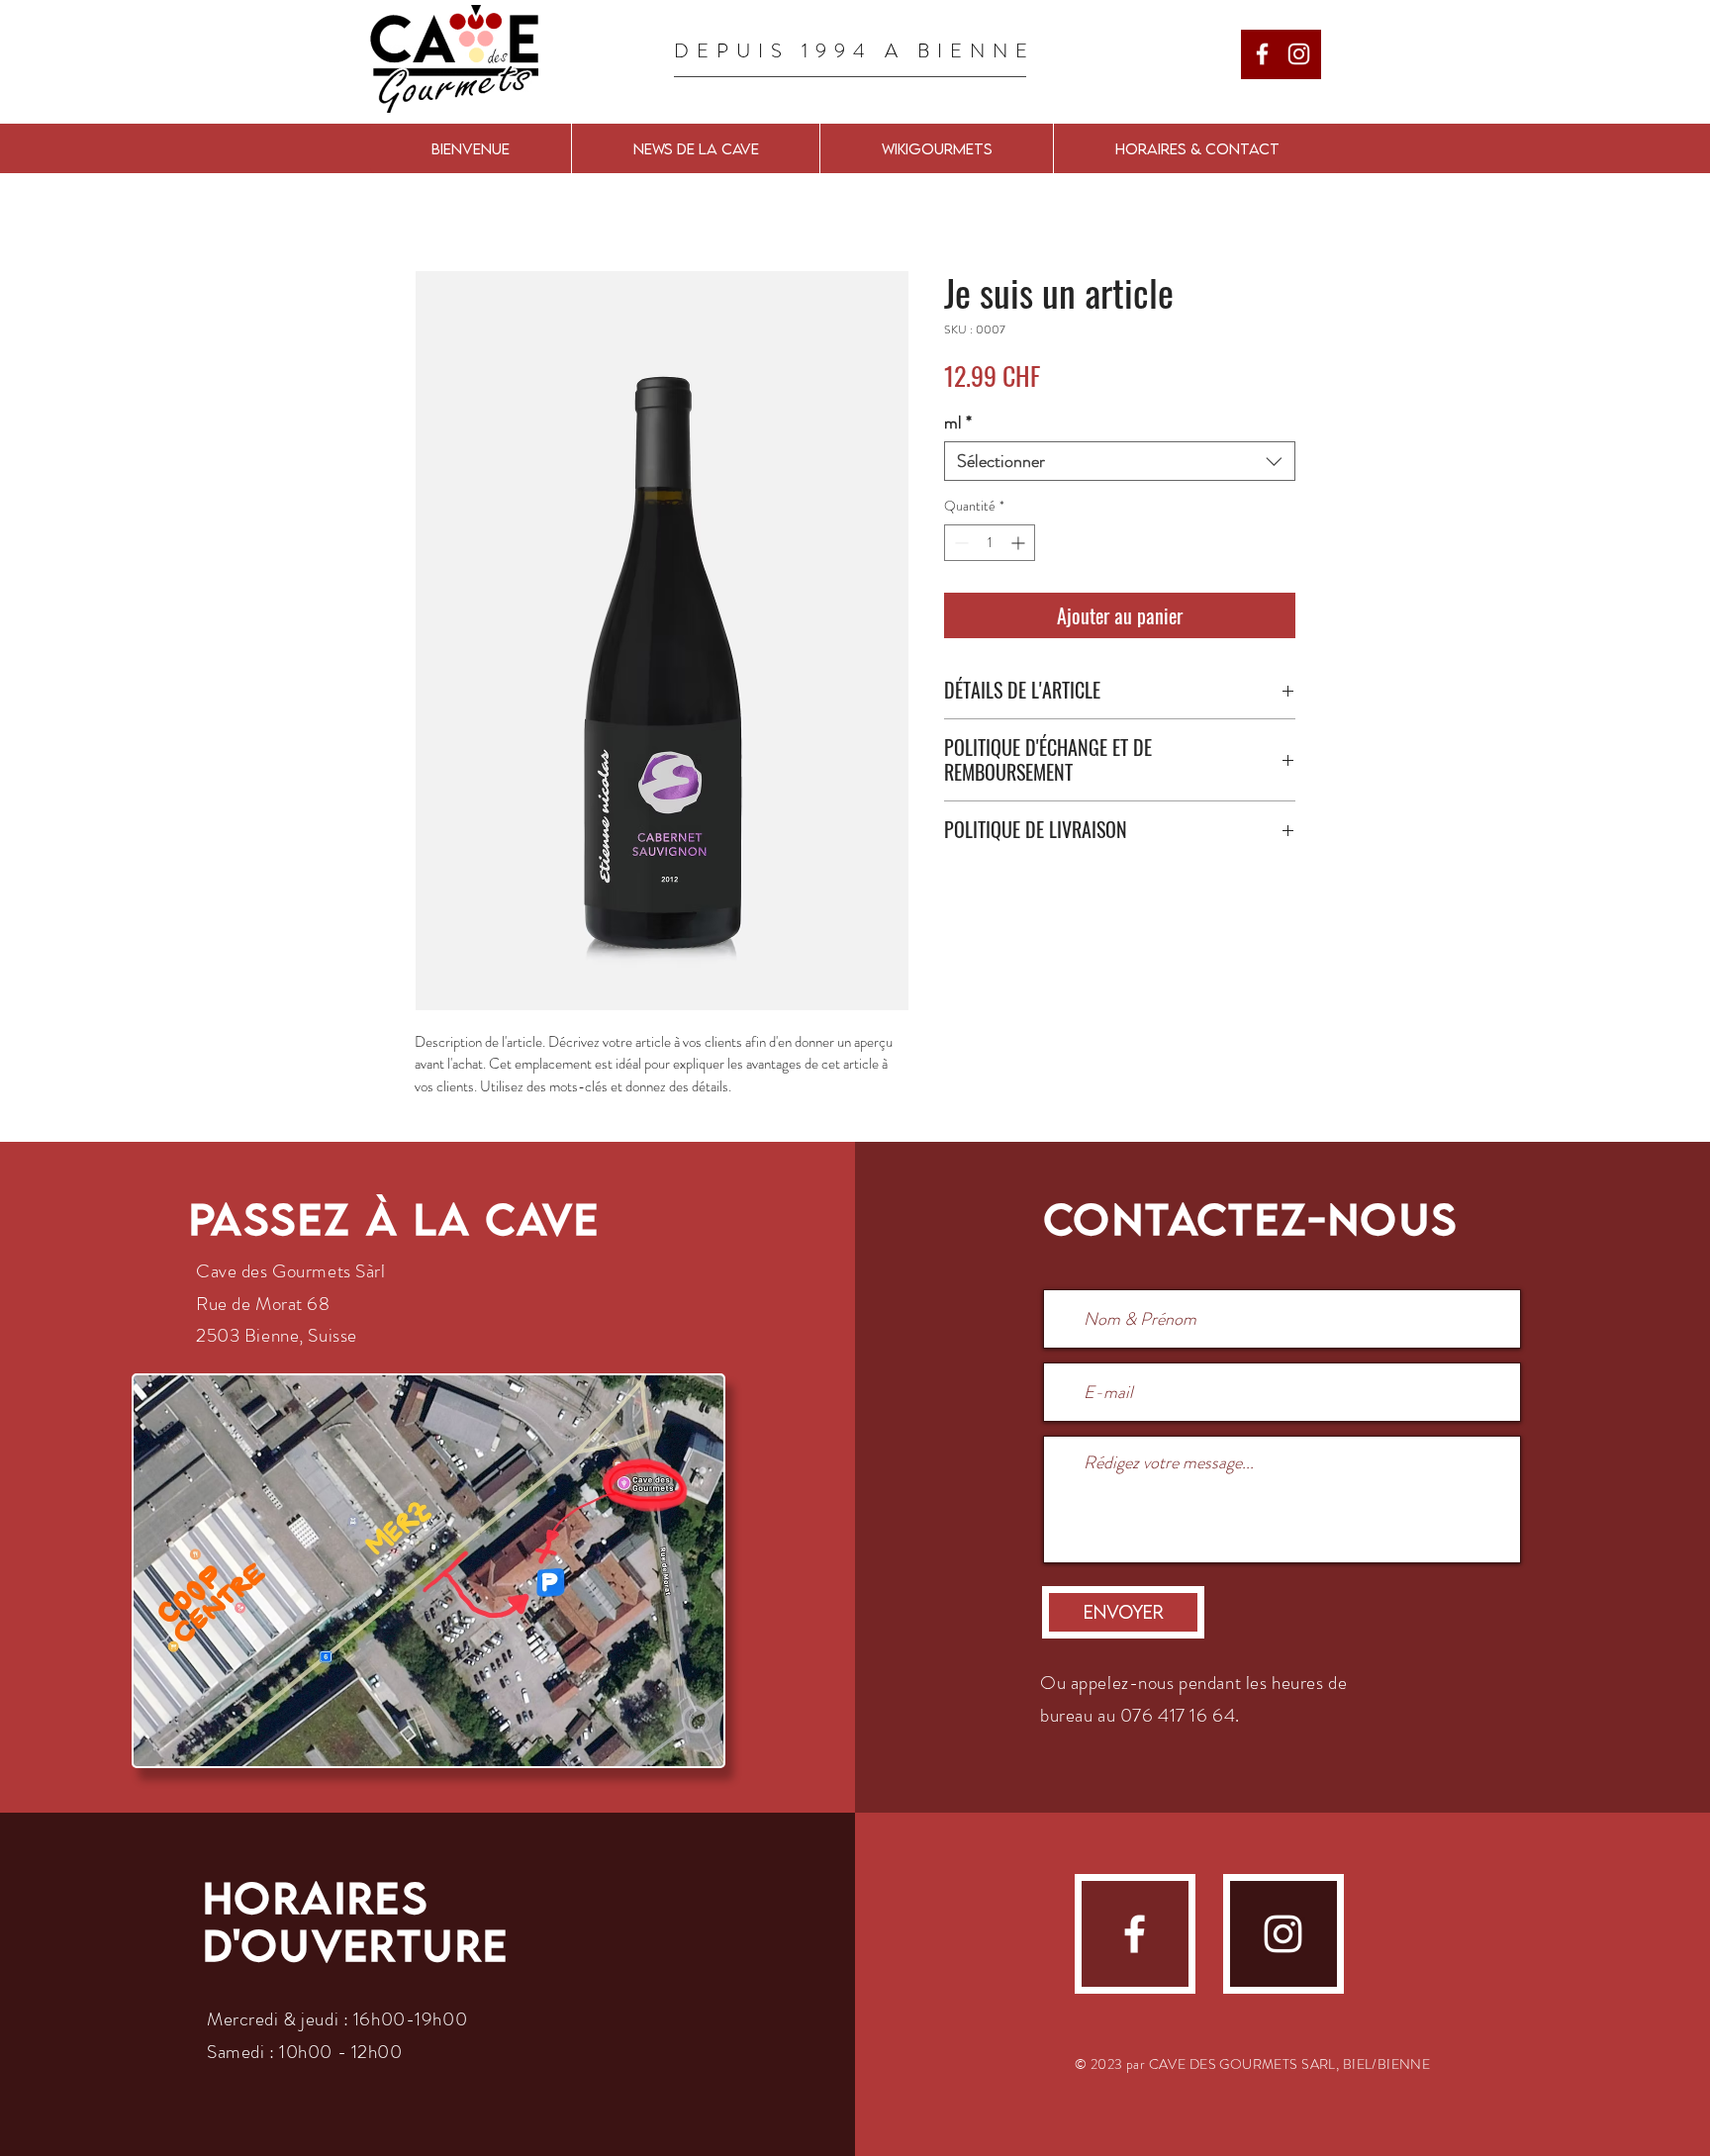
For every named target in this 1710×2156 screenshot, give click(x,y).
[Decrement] (959, 543)
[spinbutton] (990, 543)
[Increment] (1020, 543)
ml (958, 422)
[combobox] (1120, 461)
